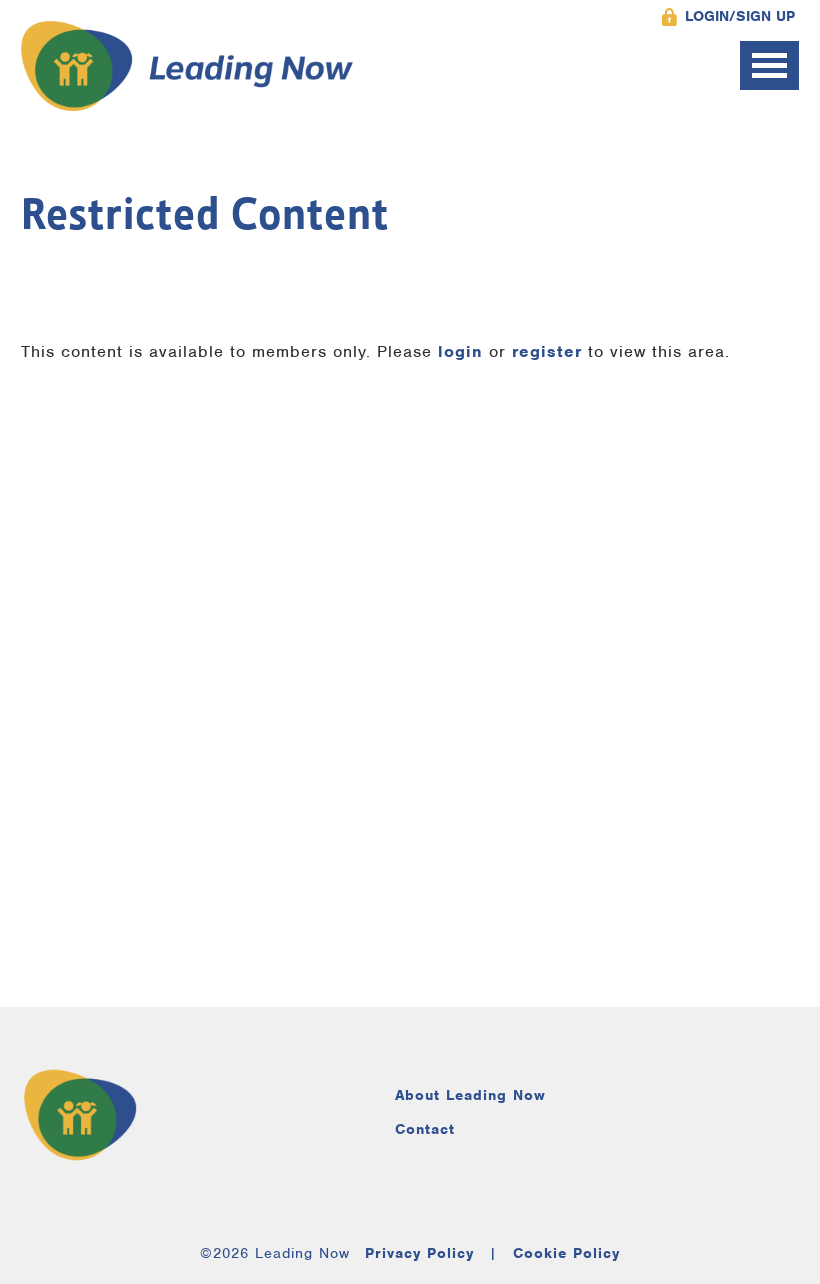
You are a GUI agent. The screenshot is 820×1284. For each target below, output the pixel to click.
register (547, 351)
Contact (425, 1129)
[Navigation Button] (769, 65)
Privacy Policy (419, 1253)
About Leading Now (470, 1095)
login (460, 351)
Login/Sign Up (740, 16)
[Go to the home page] (187, 66)
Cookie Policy (566, 1253)
